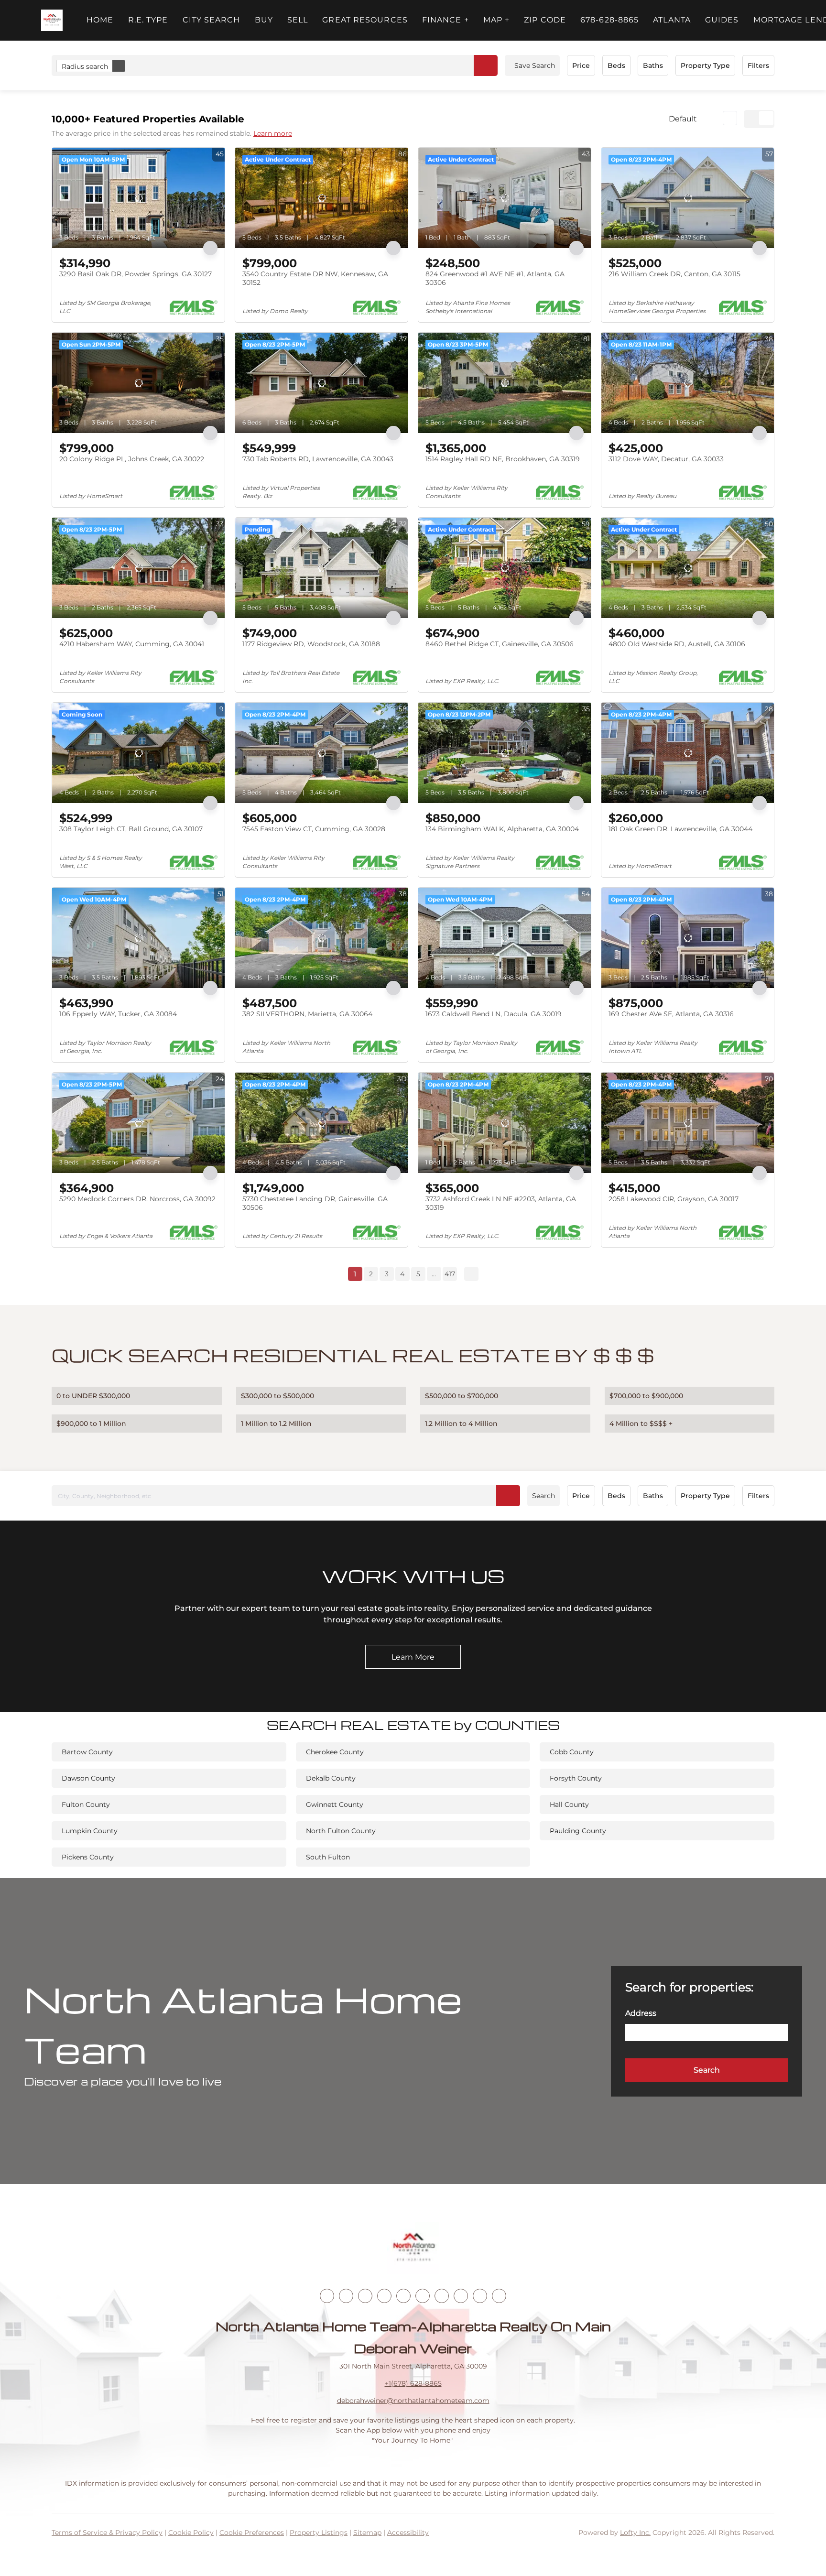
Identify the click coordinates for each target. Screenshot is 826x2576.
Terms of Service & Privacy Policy (107, 2533)
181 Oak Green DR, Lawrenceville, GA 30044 (680, 829)
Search (543, 1496)
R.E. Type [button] (148, 20)
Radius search (85, 66)
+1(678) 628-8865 (413, 2383)
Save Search (535, 65)
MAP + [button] (497, 20)
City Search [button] (212, 20)
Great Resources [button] (365, 20)
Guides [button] (722, 20)
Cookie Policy (191, 2533)
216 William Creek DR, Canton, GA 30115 (674, 274)
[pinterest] (480, 2296)
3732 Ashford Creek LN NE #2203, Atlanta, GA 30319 (501, 1203)
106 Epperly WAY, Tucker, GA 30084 (118, 1014)
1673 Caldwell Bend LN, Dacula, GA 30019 (494, 1014)
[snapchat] (461, 2296)
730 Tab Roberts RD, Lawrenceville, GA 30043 (318, 459)
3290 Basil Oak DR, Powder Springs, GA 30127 (136, 274)
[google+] (499, 2296)
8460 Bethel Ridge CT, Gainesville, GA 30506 (500, 644)
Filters (758, 65)
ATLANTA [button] (672, 20)
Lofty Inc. (635, 2533)
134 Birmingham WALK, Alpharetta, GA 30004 (502, 829)
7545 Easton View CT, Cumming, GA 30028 (314, 829)
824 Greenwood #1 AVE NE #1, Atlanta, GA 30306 (495, 278)
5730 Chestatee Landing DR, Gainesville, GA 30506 (315, 1203)
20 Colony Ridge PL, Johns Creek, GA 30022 (132, 459)
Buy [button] (264, 20)
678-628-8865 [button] (609, 20)
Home (100, 20)
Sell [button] (298, 20)
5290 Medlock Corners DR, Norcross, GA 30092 (137, 1199)
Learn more (273, 133)
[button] (52, 20)
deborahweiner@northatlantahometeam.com (413, 2401)
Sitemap (367, 2533)
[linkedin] (346, 2296)
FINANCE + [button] (446, 20)
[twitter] (365, 2296)
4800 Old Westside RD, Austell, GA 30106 (677, 644)
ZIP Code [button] (545, 20)
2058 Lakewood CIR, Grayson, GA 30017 (674, 1199)
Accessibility (408, 2533)
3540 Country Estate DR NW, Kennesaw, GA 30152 (315, 278)
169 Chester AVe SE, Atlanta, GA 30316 (671, 1014)
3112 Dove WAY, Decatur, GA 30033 (666, 459)
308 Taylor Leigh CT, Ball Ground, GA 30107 (131, 829)
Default (683, 119)
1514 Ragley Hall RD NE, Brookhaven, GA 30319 (503, 459)
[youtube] (423, 2296)
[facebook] (327, 2296)
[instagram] (403, 2296)
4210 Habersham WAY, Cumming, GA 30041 (132, 644)
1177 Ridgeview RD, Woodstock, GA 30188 (311, 644)
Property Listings (319, 2533)
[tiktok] (442, 2296)
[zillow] (384, 2296)
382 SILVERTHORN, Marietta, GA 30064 (307, 1014)
